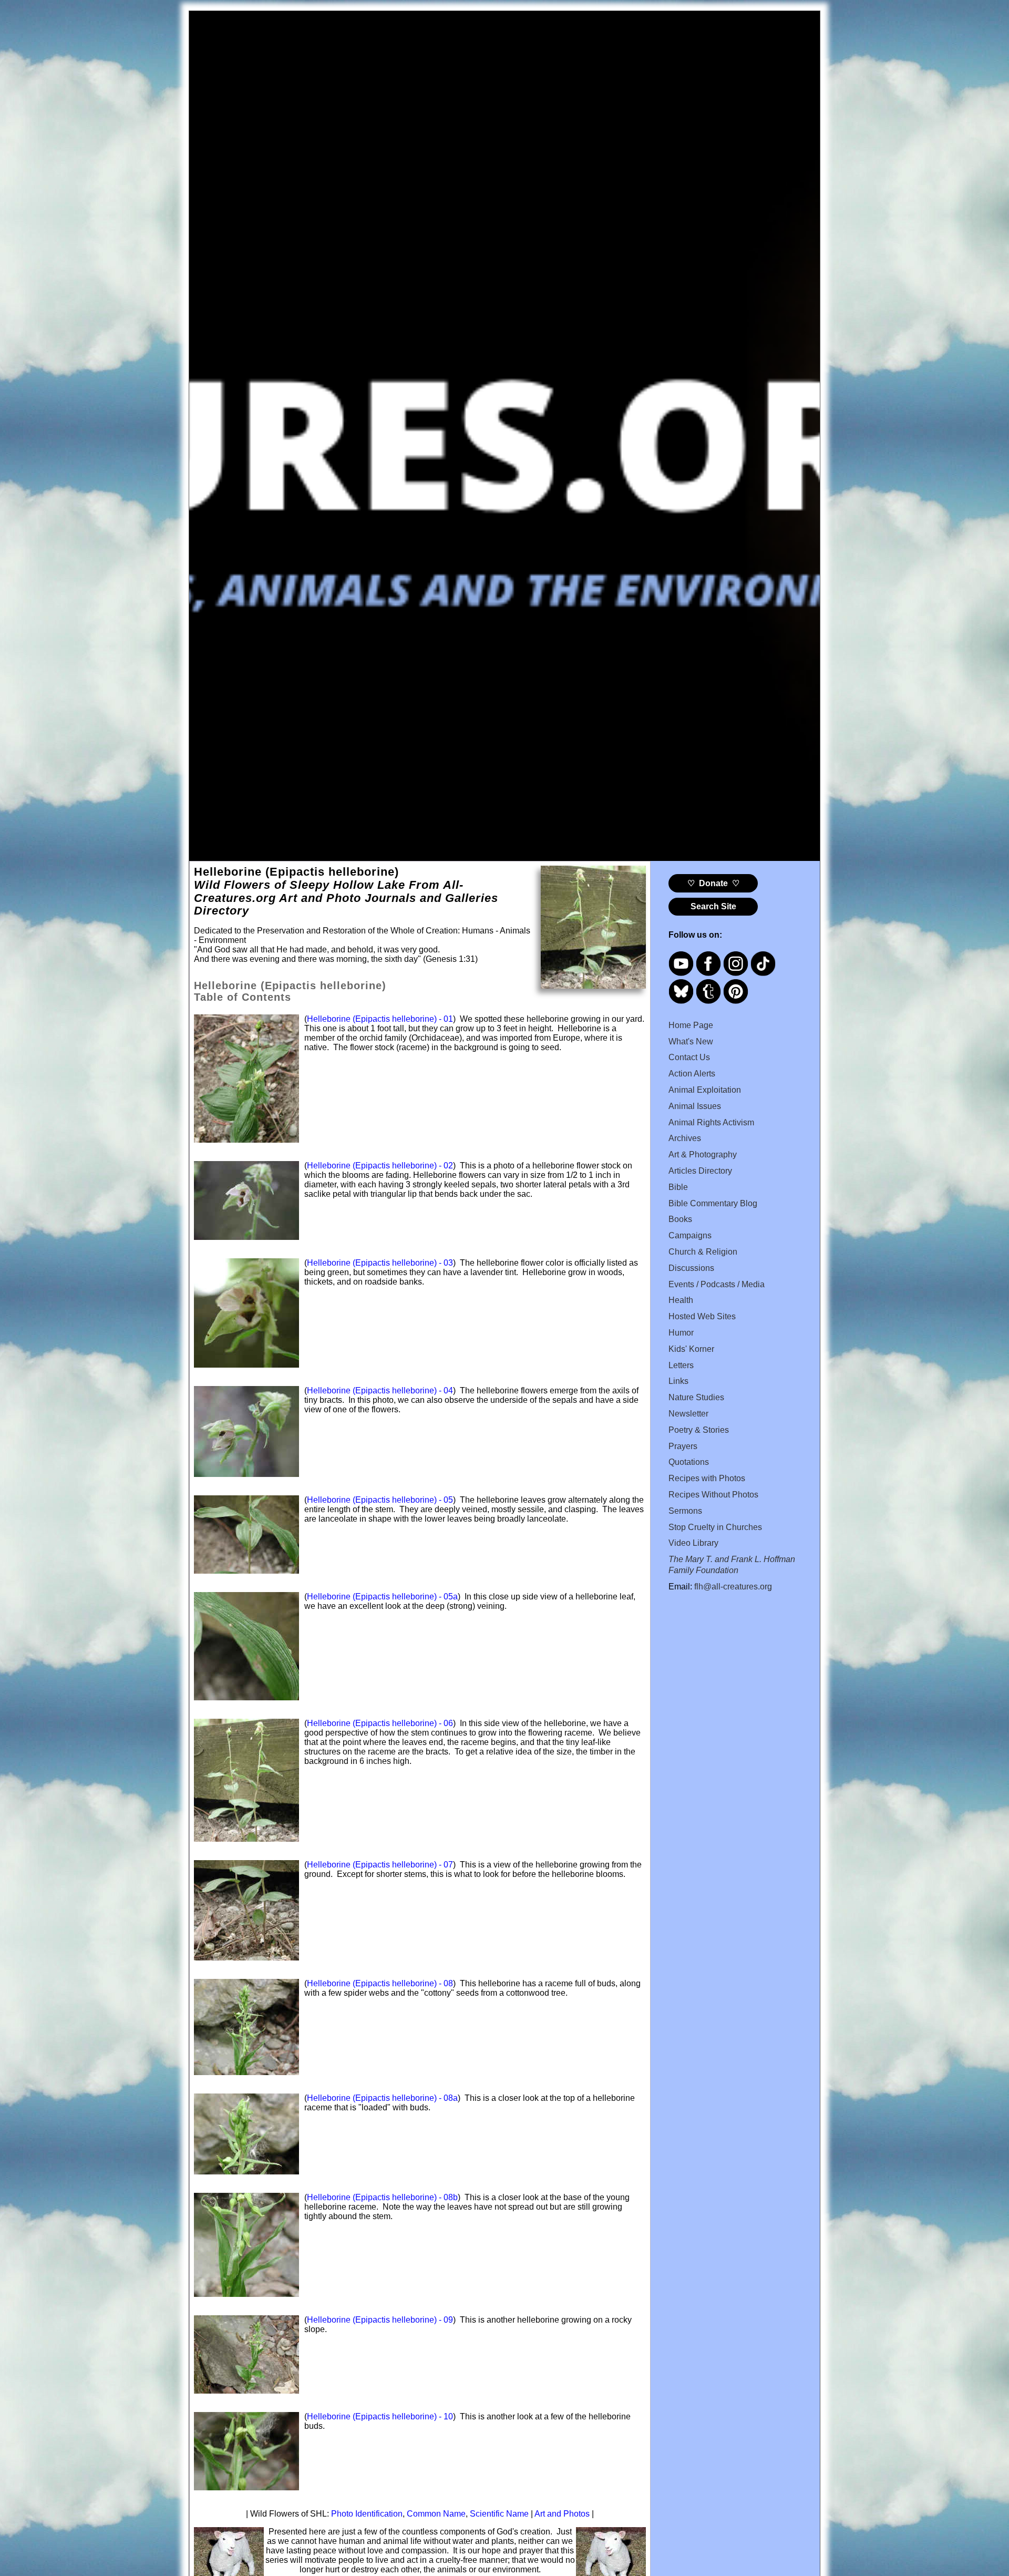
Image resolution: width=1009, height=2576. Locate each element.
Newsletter (688, 1414)
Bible (678, 1187)
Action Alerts (692, 1074)
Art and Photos (562, 2514)
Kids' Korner (691, 1349)
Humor (681, 1333)
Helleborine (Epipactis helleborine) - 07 (380, 1865)
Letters (681, 1365)
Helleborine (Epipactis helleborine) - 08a (382, 2098)
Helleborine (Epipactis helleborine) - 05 (380, 1500)
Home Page (691, 1025)
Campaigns (690, 1235)
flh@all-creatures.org (733, 1587)
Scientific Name (499, 2514)
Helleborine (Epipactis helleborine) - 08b (382, 2197)
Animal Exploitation (705, 1090)
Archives (685, 1138)
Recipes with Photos (707, 1478)
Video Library (693, 1543)
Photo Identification (367, 2514)
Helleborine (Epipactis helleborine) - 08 (380, 1983)
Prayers (683, 1446)
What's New (691, 1041)
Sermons (685, 1511)
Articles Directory (700, 1171)
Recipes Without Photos (713, 1495)
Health (681, 1300)
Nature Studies (696, 1397)
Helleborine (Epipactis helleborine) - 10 (380, 2416)
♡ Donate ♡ (713, 883)
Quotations (689, 1462)
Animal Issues (695, 1106)
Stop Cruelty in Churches (715, 1527)
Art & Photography (703, 1154)
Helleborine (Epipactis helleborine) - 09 (380, 2320)
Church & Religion (703, 1252)
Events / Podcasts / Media (717, 1284)
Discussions (691, 1268)
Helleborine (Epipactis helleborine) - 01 (380, 1019)
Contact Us (689, 1057)
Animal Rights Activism (711, 1122)
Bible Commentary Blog (713, 1203)
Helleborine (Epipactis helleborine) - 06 (380, 1723)
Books (680, 1219)
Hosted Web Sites (702, 1316)
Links (678, 1381)
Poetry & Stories (699, 1430)
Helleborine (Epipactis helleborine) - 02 (380, 1166)
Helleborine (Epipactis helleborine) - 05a (382, 1597)
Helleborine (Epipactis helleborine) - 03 (380, 1263)
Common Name (436, 2514)
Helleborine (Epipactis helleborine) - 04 (380, 1390)
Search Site (713, 906)
